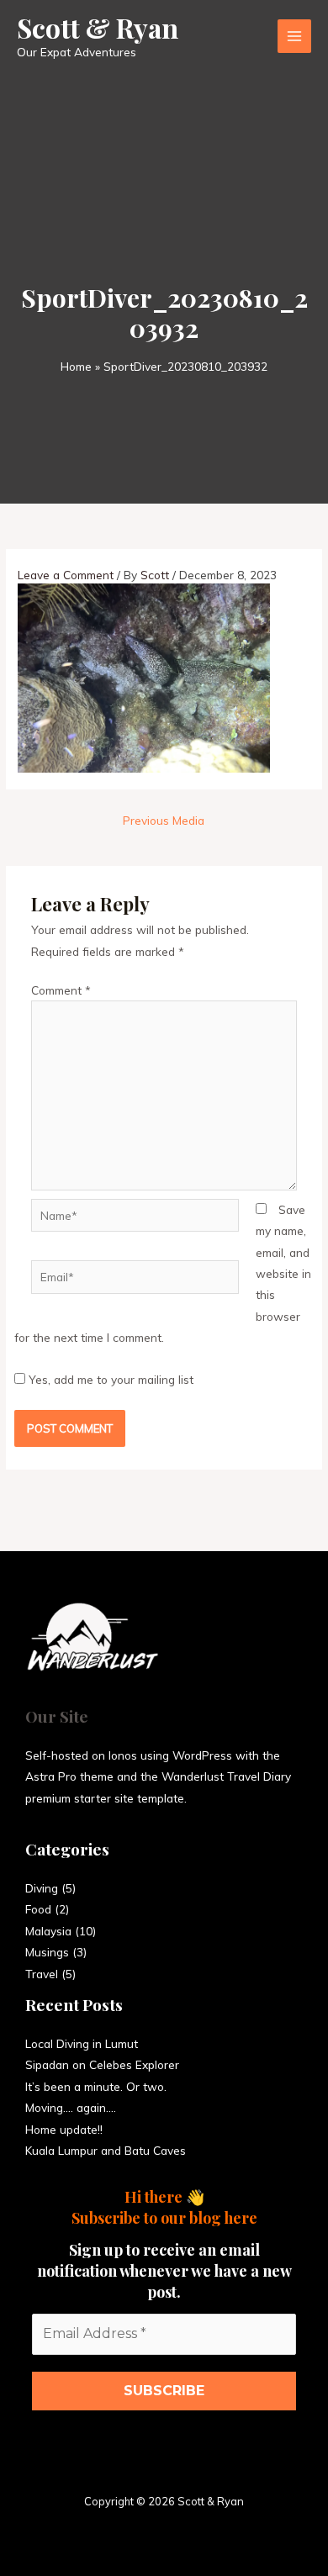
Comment (61, 990)
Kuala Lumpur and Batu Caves (106, 2150)
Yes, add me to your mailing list (109, 1379)
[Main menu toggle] (295, 37)
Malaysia (48, 1931)
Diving (42, 1888)
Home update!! (64, 2129)
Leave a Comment (66, 575)
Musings (47, 1952)
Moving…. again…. (71, 2107)
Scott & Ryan (98, 27)
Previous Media (164, 820)
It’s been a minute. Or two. (96, 2086)
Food (38, 1909)
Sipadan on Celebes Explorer (102, 2064)
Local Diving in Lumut (82, 2043)
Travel (42, 1974)
